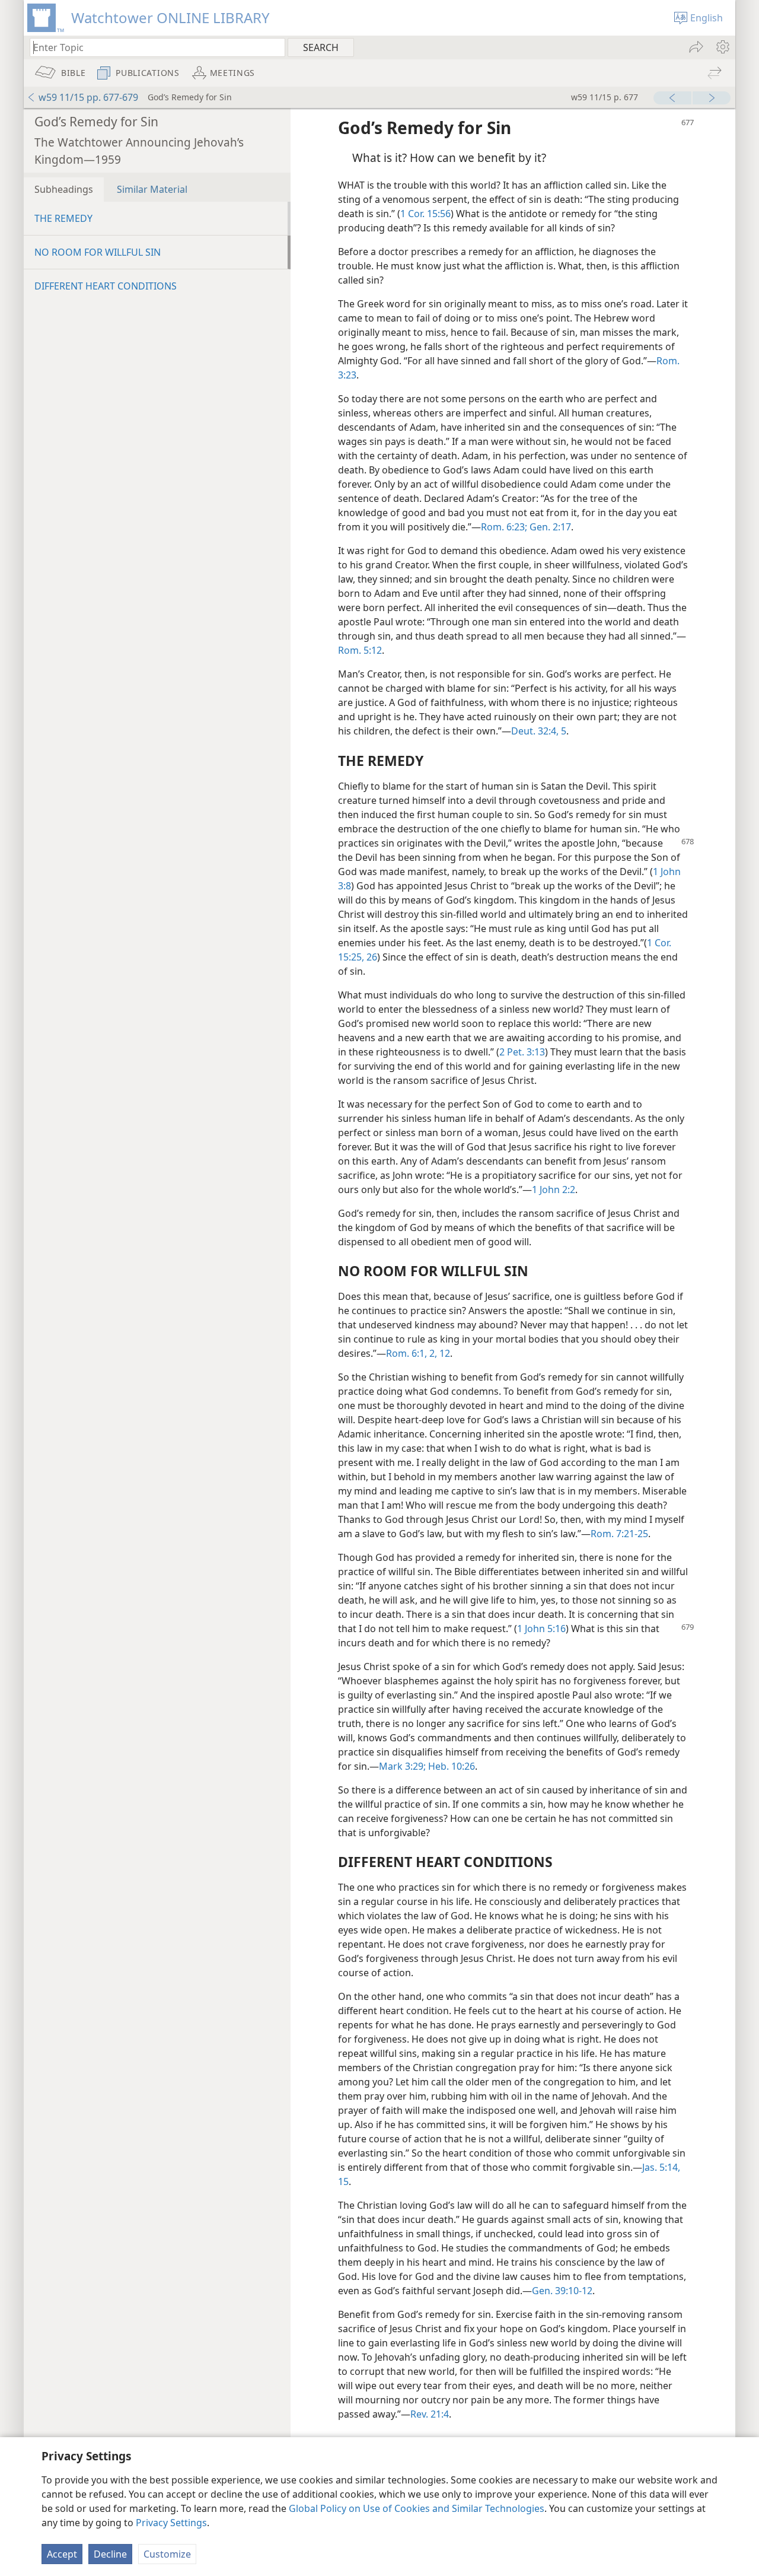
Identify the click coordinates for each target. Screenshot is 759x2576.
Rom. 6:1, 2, (412, 1353)
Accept (62, 2554)
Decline (110, 2554)
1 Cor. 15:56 (425, 214)
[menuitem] (722, 47)
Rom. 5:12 (360, 650)
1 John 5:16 (541, 1629)
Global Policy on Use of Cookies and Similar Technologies (417, 2508)
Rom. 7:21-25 (619, 1534)
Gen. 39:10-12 (562, 2291)
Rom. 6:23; (504, 527)
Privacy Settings (171, 2523)
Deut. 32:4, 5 (539, 731)
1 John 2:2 (554, 1190)
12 (444, 1353)
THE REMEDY (63, 218)
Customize (167, 2554)
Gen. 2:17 (549, 527)
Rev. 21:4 (430, 2414)
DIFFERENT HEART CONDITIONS (106, 286)
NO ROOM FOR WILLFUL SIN (98, 252)
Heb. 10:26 (450, 1766)
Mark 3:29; (402, 1766)
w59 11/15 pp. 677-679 (88, 97)
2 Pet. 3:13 (522, 1052)
